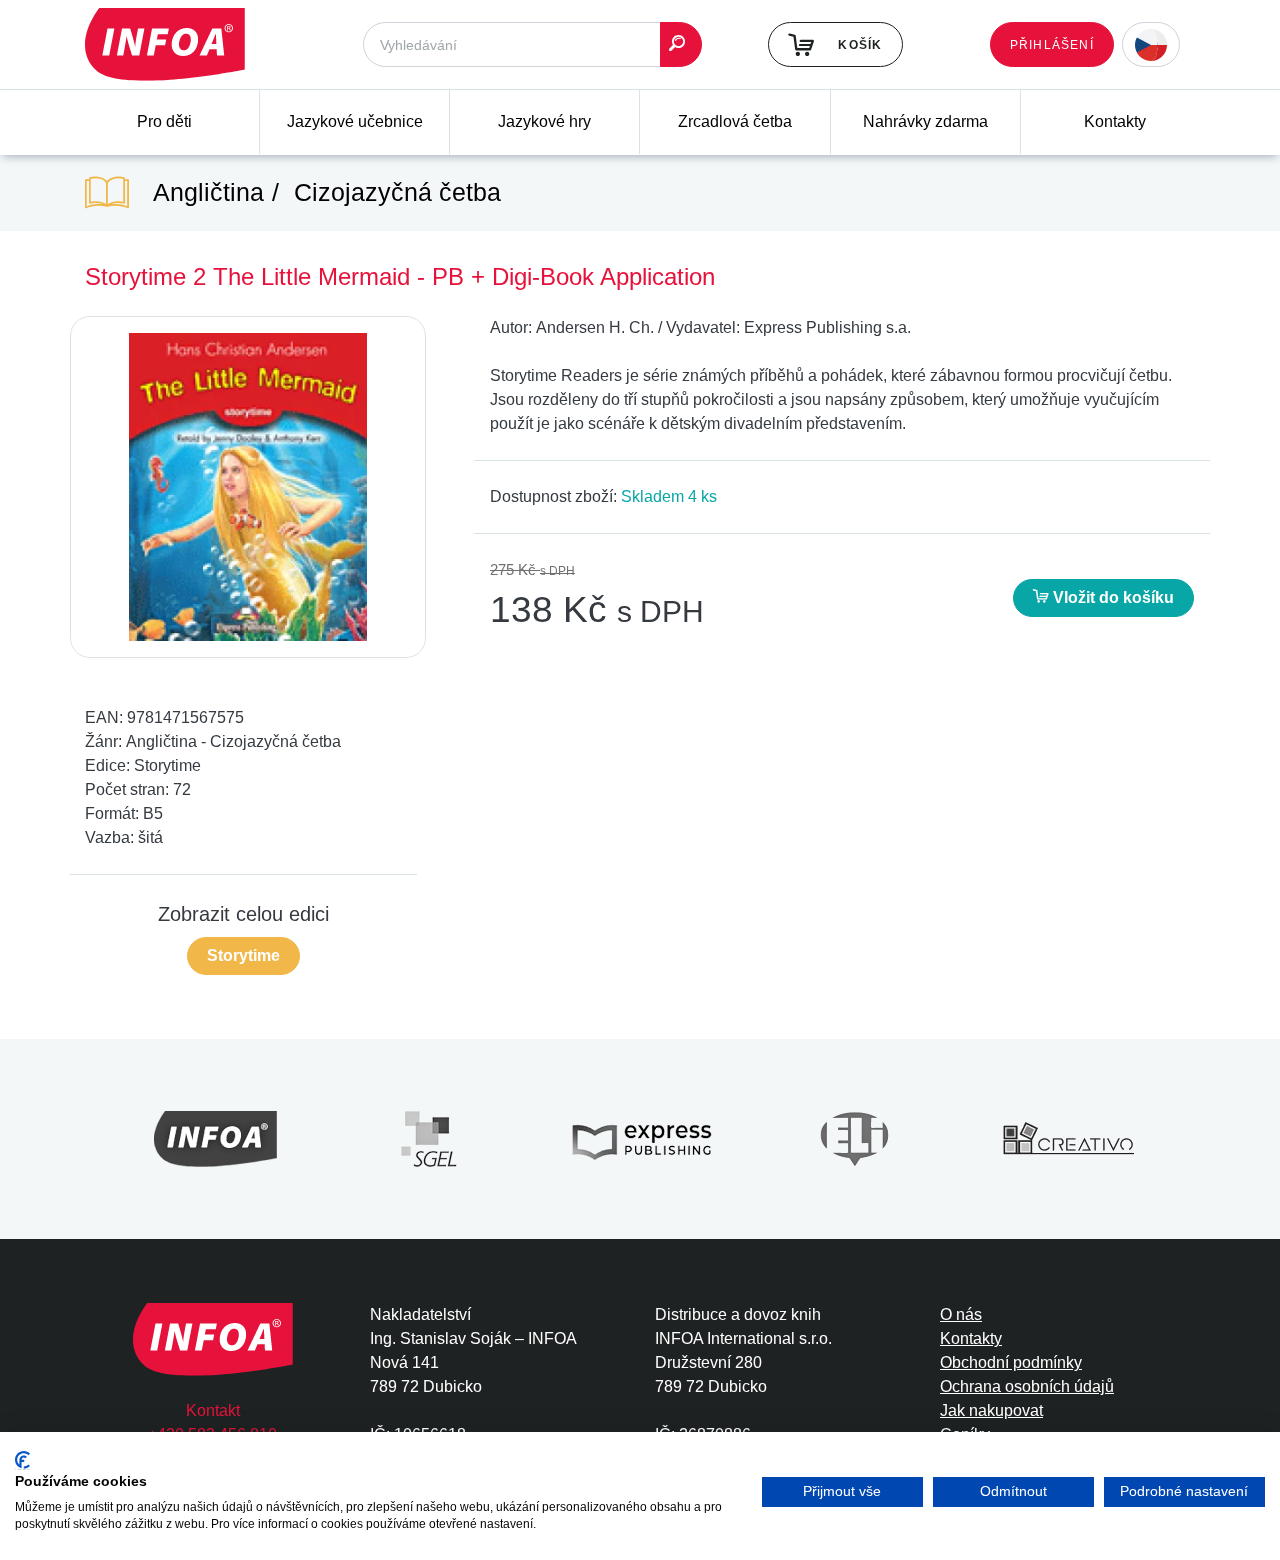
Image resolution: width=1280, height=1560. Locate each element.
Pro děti (164, 121)
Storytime (243, 955)
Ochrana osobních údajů (1027, 1386)
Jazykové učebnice (355, 121)
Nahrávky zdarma (925, 121)
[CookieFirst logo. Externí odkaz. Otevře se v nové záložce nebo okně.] (22, 1460)
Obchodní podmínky (1011, 1362)
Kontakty (1115, 121)
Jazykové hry (544, 121)
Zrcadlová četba (735, 121)
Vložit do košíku (1111, 597)
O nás (961, 1314)
